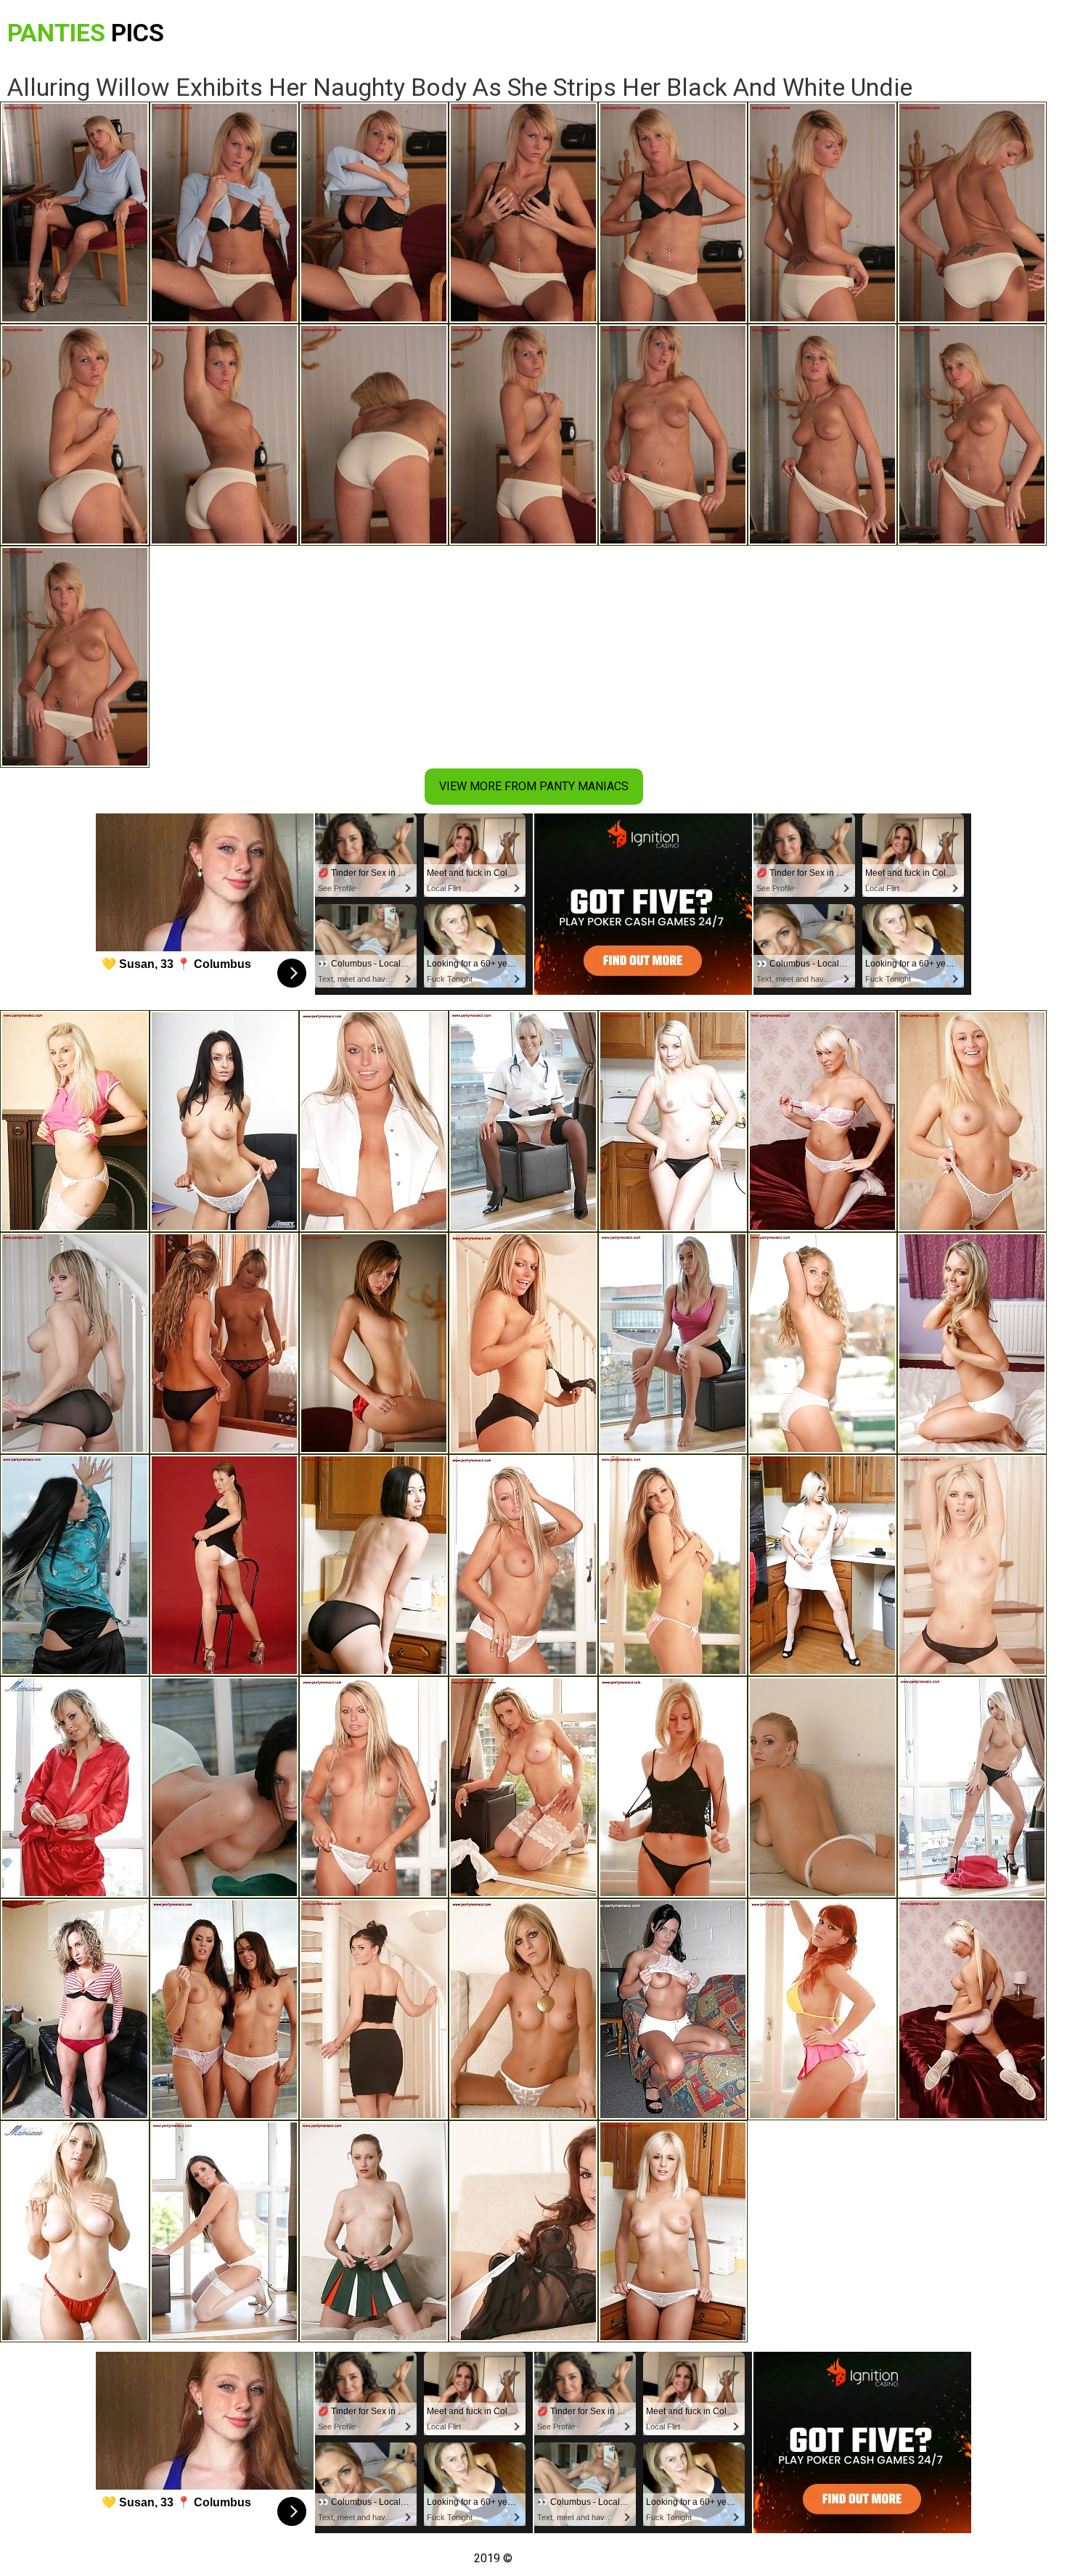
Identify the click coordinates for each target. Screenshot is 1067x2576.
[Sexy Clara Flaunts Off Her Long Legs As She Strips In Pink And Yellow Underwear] (822, 2009)
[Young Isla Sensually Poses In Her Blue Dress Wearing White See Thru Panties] (972, 1121)
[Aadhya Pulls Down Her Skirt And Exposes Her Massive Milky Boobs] (374, 2231)
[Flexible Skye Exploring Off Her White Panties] (972, 1343)
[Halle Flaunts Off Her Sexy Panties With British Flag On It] (673, 2009)
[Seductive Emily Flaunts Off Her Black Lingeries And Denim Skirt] (673, 1787)
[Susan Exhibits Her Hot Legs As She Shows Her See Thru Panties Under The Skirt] (75, 1343)
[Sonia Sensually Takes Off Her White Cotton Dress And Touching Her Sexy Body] (523, 1565)
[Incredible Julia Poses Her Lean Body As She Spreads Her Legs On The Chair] (224, 1565)
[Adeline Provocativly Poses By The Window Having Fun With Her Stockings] (523, 1787)
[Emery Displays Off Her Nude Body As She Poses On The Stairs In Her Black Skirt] (374, 2009)
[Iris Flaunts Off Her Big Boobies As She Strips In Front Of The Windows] (374, 1787)
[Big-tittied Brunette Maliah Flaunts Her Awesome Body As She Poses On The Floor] (224, 1787)
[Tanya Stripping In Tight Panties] (673, 1565)
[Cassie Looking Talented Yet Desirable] (972, 2009)
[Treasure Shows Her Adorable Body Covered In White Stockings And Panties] (224, 2231)
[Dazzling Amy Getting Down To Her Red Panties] (75, 2231)
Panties (86, 33)
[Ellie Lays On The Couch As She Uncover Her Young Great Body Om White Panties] (523, 2231)
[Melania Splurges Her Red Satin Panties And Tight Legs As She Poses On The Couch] (75, 2009)
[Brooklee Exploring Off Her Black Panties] (523, 1343)
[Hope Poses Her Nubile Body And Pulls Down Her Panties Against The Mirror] (224, 1343)
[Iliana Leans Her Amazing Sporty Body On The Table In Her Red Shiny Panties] (374, 1343)
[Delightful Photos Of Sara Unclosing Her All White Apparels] (224, 1121)
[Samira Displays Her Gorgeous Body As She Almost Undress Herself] (75, 1121)
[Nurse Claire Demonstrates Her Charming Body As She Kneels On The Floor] (523, 1121)
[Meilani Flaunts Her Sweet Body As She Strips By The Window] (673, 1343)
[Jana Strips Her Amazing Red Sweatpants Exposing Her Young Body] (75, 1787)
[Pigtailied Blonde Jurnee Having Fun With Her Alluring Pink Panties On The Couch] (822, 1121)
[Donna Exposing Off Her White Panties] (673, 1121)
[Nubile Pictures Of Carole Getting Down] (374, 1565)
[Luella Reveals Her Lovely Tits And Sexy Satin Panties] (673, 2231)
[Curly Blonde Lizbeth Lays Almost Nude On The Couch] (523, 2009)
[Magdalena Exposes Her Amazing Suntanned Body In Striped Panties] (822, 1343)
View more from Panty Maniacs (534, 786)
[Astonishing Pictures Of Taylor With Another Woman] (224, 2009)
